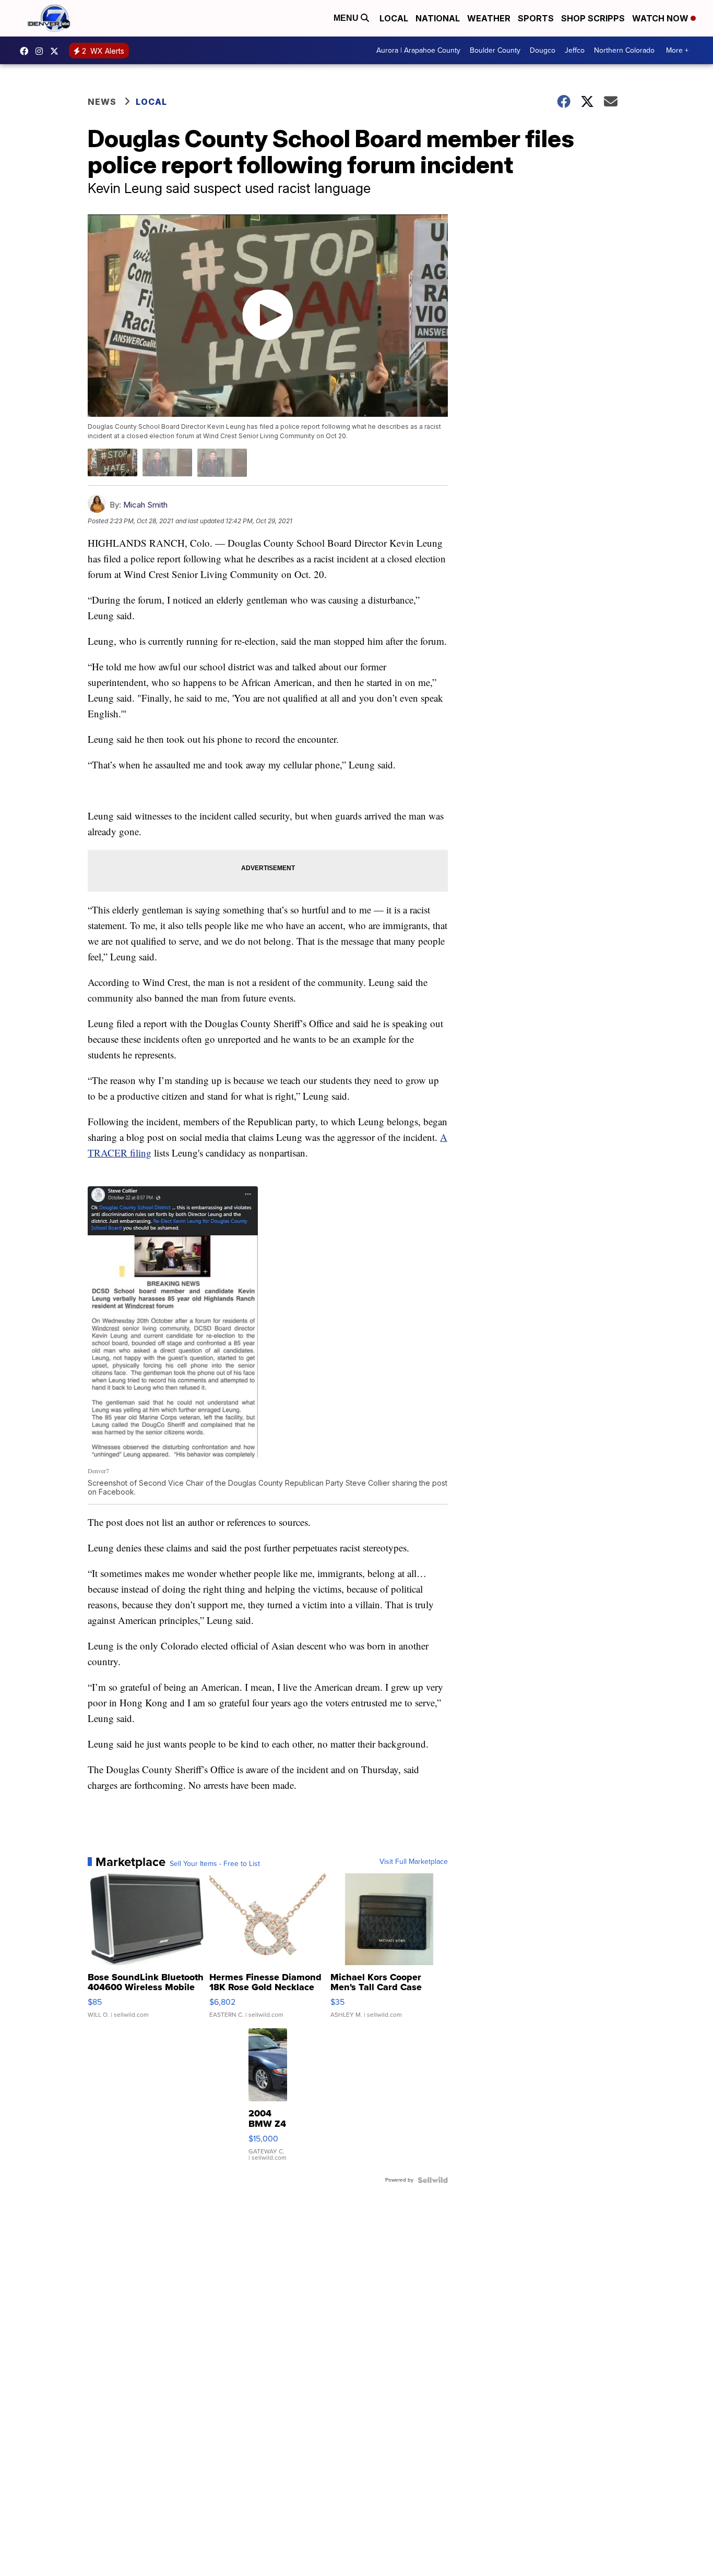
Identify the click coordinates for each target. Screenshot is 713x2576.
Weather (489, 18)
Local (394, 18)
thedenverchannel (42, 51)
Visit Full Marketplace (414, 1862)
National (438, 18)
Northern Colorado (624, 50)
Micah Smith (145, 505)
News (102, 102)
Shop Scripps (593, 18)
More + (677, 50)
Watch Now (661, 18)
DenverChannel (57, 51)
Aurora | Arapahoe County (418, 50)
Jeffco (575, 50)
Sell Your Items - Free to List (215, 1864)
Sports (536, 18)
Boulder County (495, 50)
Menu (347, 18)
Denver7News (27, 51)
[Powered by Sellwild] (433, 2180)
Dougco (543, 50)
